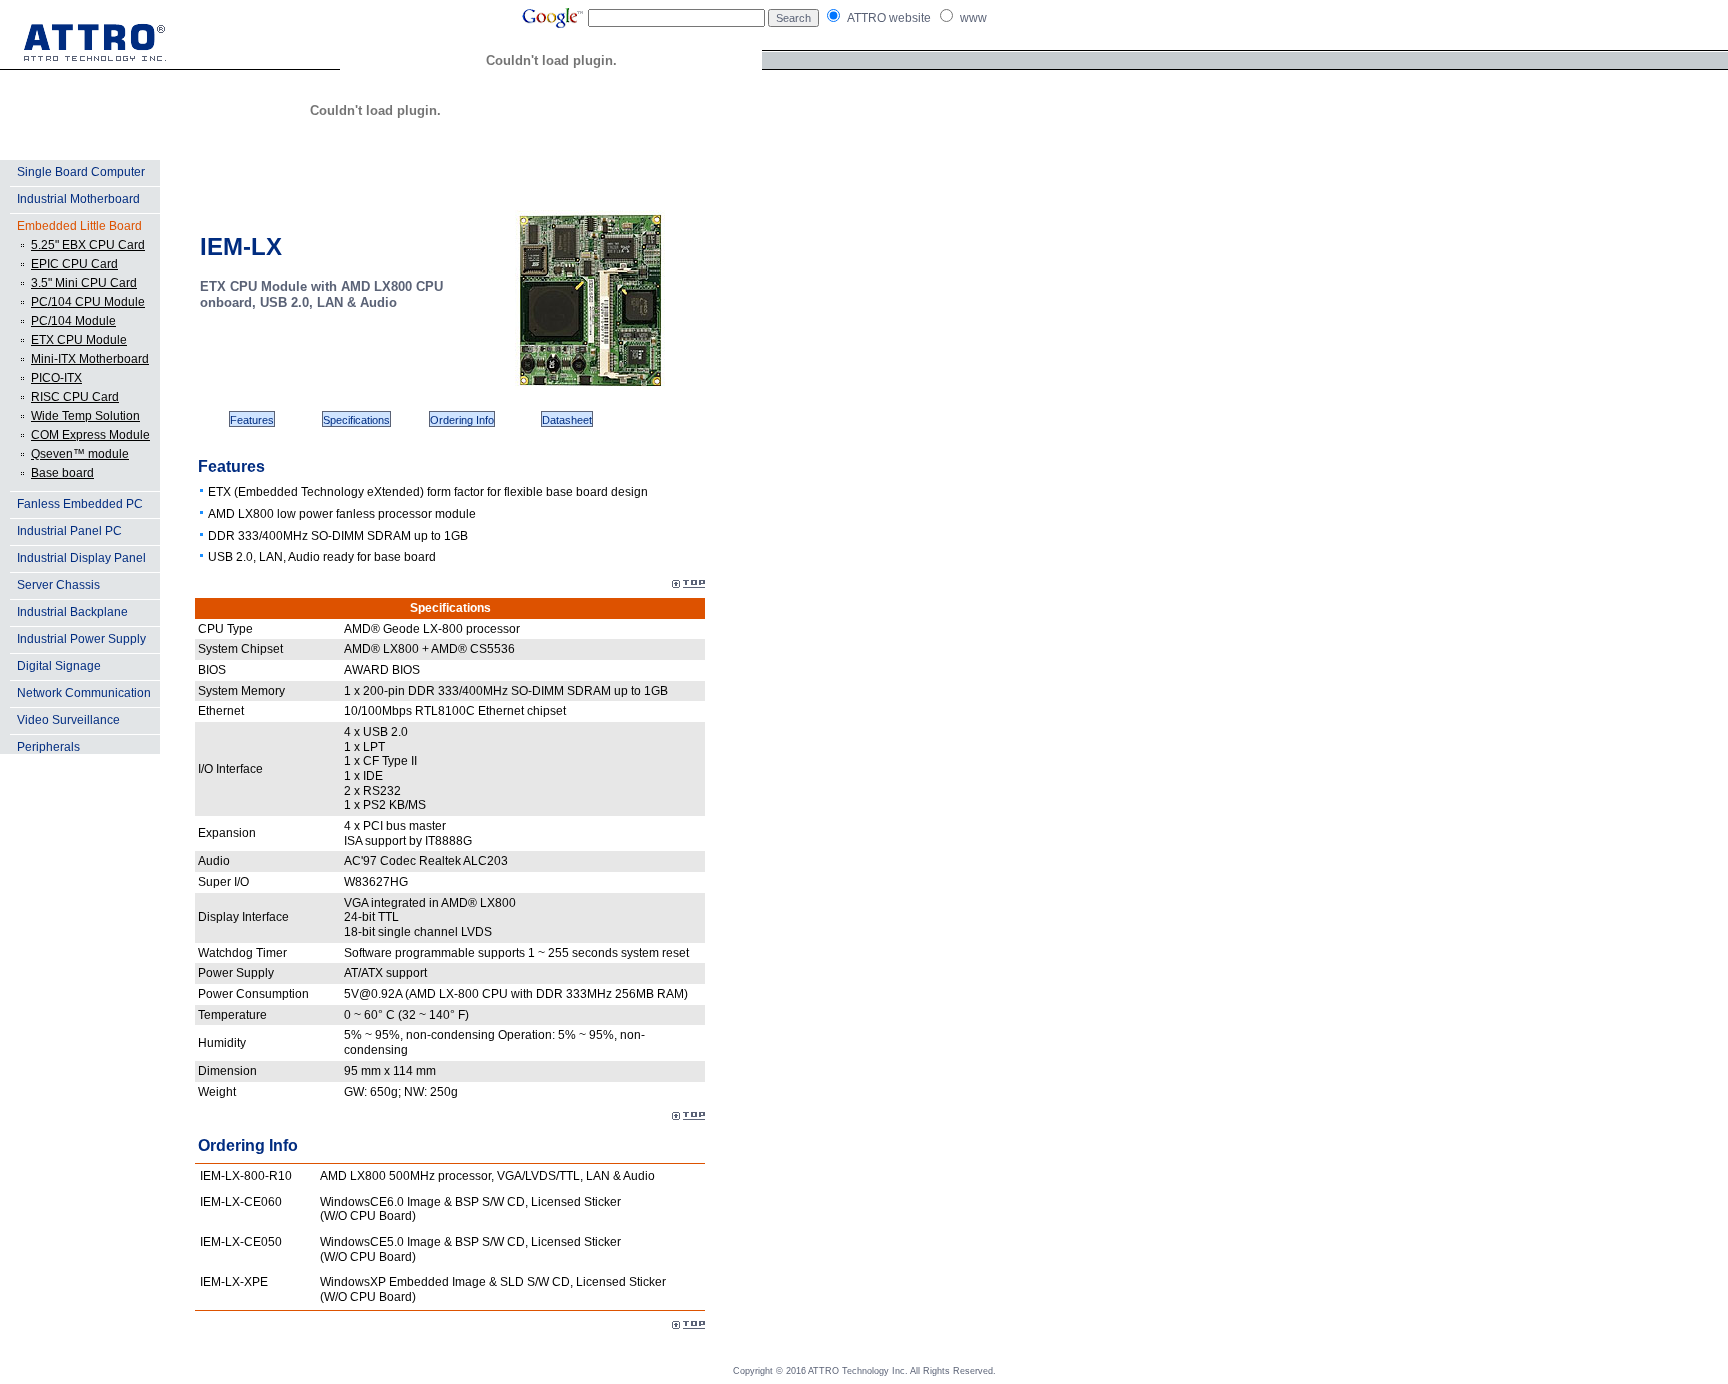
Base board (62, 473)
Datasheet (567, 420)
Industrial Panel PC (69, 531)
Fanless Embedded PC (80, 504)
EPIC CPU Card (74, 264)
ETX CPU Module (79, 340)
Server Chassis (58, 585)
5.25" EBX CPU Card (88, 245)
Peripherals (48, 747)
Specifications (356, 420)
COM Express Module (90, 435)
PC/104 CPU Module (88, 302)
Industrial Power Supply (81, 639)
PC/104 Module (73, 321)
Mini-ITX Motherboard (90, 359)
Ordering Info (462, 420)
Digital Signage (59, 666)
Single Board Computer (81, 172)
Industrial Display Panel (81, 558)
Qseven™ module (80, 454)
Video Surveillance (68, 720)
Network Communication (84, 693)
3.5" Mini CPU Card (84, 283)
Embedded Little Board (79, 226)
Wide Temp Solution (85, 416)
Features (252, 420)
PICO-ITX (56, 378)
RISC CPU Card (75, 397)
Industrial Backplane (72, 612)
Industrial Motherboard (78, 199)
